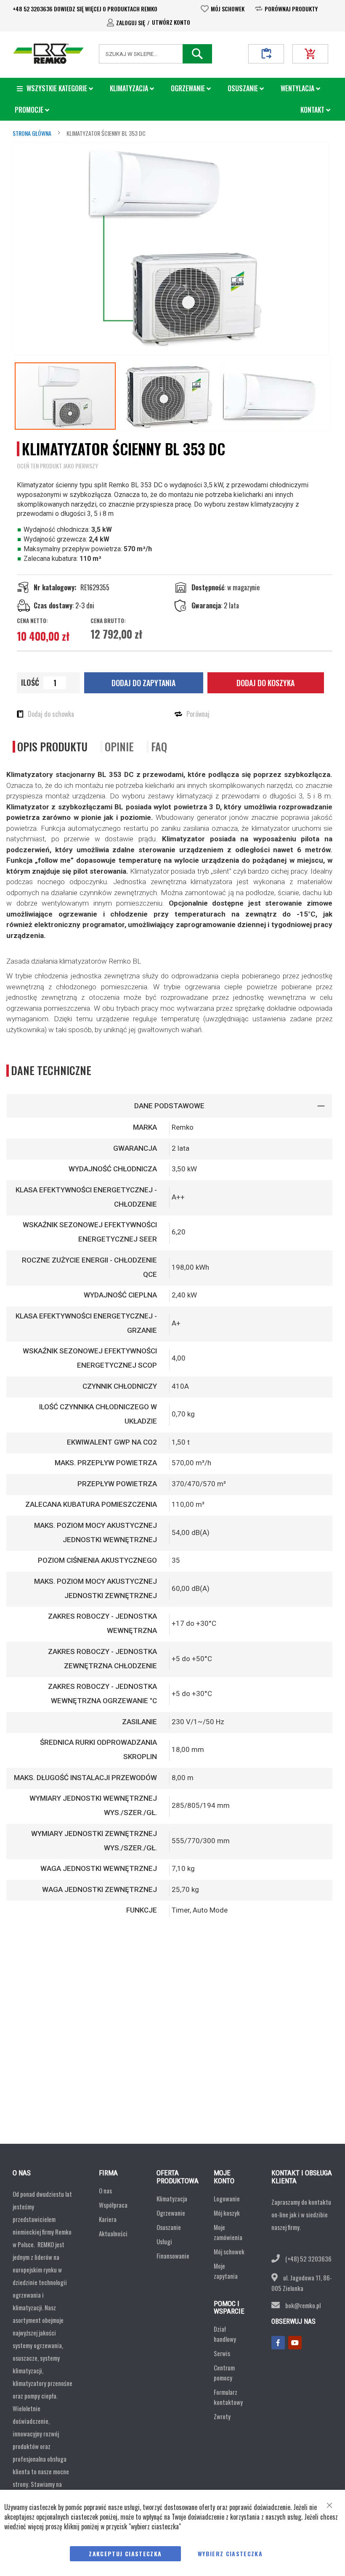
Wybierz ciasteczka (230, 2554)
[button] (167, 396)
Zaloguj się (131, 22)
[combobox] (155, 54)
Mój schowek (228, 9)
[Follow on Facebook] (278, 2343)
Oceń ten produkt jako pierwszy (57, 466)
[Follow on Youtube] (295, 2343)
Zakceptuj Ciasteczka (125, 2554)
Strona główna (32, 133)
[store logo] (48, 54)
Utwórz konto (171, 22)
